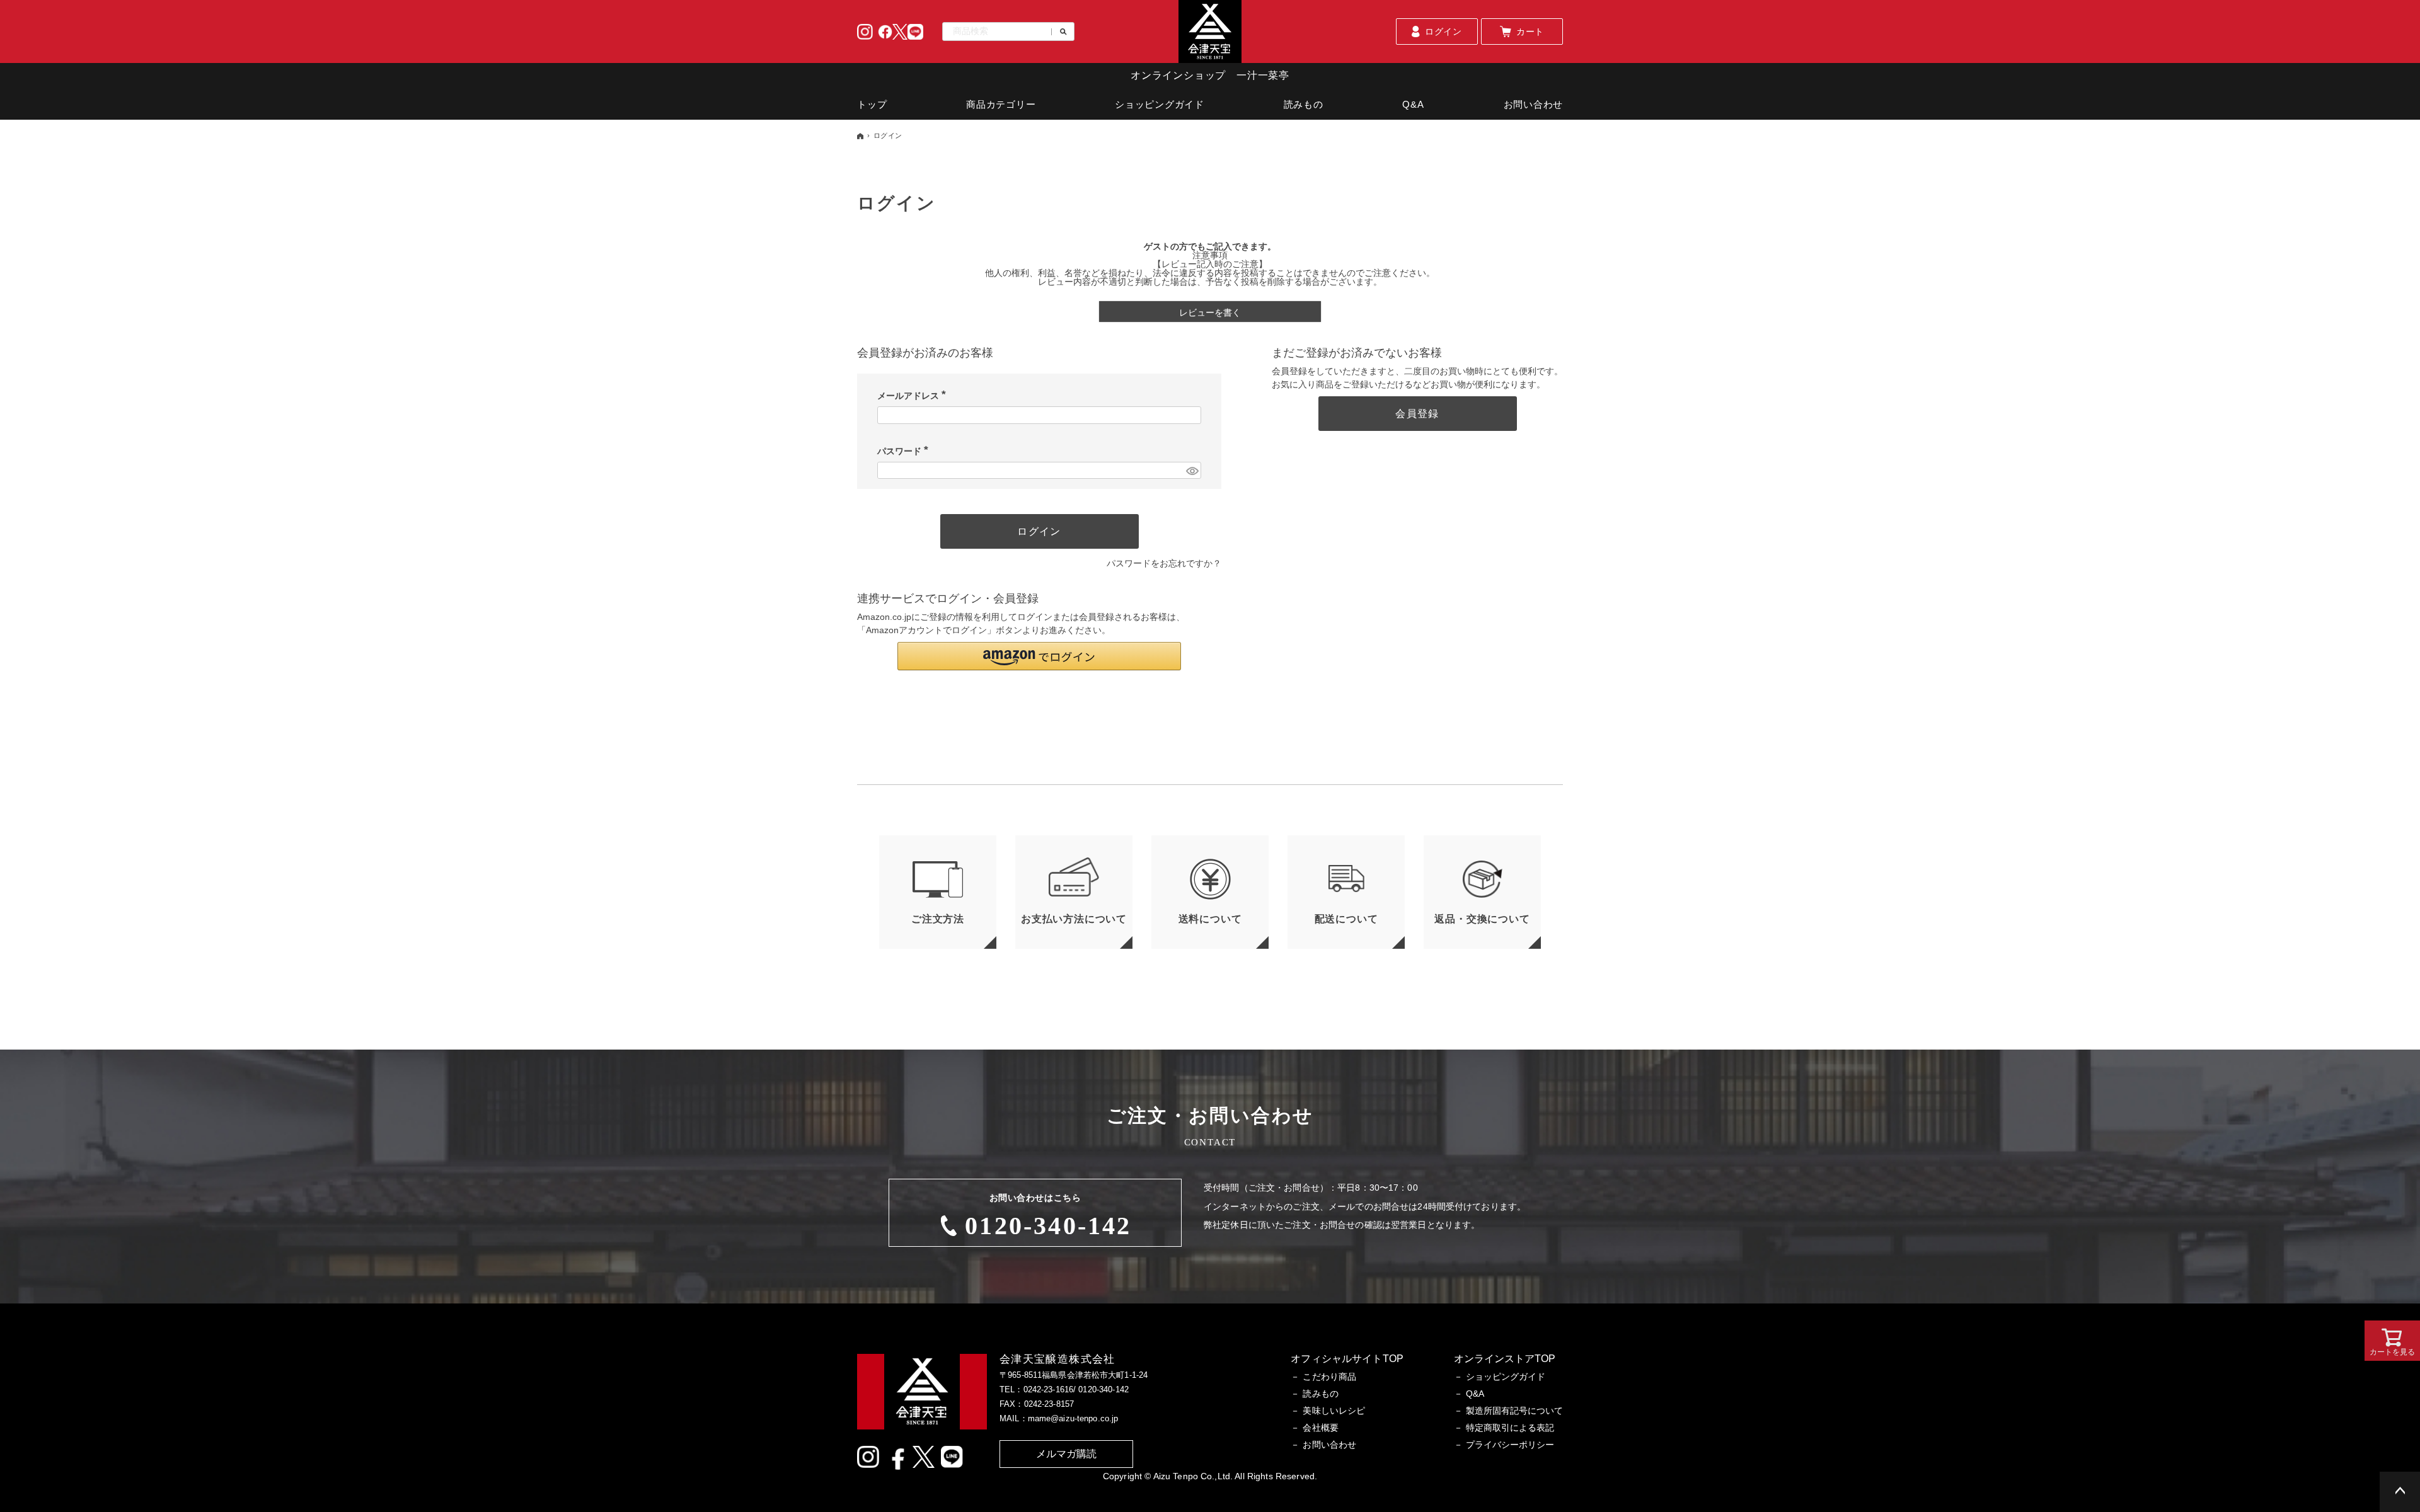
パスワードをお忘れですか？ (1164, 563)
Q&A (1413, 104)
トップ (872, 104)
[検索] (1059, 32)
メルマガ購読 (1067, 1454)
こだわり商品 (1329, 1377)
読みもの (1304, 104)
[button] (1039, 656)
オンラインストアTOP (1505, 1359)
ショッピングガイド (1160, 104)
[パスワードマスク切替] (1192, 471)
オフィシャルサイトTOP (1347, 1359)
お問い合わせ (1534, 104)
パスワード (905, 451)
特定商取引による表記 (1510, 1428)
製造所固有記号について (1514, 1411)
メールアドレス (914, 396)
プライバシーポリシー (1510, 1445)
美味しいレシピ (1334, 1411)
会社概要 (1321, 1428)
